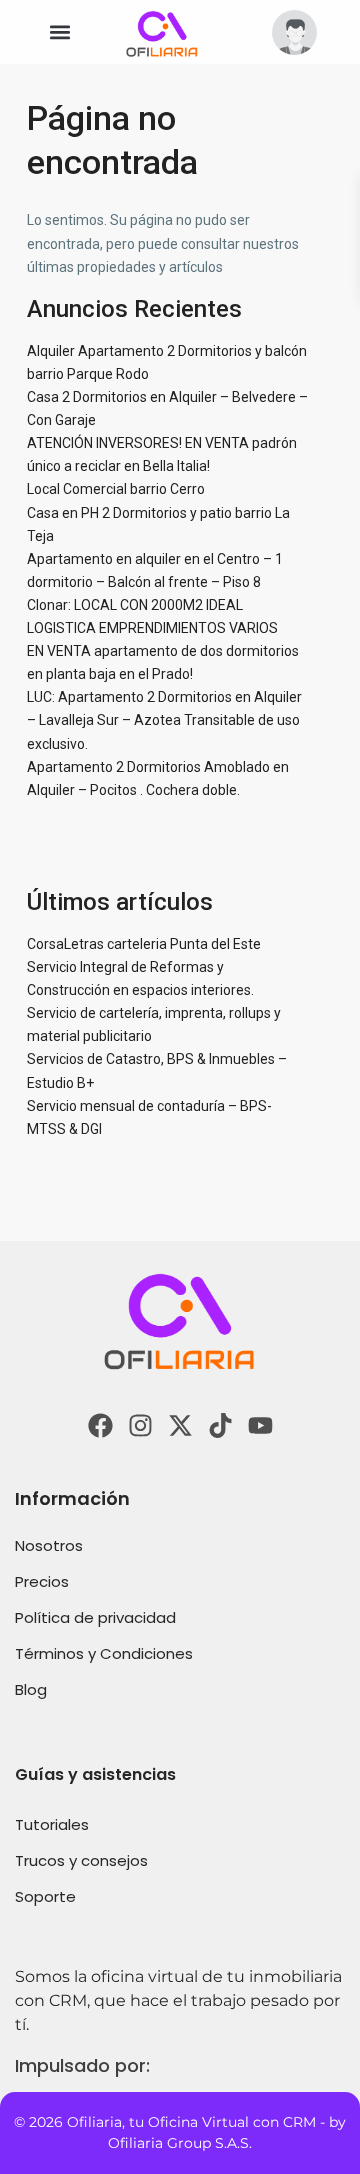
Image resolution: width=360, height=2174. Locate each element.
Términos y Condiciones (104, 1653)
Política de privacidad (95, 1617)
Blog (31, 1689)
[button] (59, 32)
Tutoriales (52, 1824)
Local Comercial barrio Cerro (116, 489)
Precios (42, 1581)
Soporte (45, 1896)
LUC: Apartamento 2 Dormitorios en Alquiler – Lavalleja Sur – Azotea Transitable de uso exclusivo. (164, 720)
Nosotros (49, 1545)
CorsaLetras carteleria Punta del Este (144, 944)
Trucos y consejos (81, 1860)
